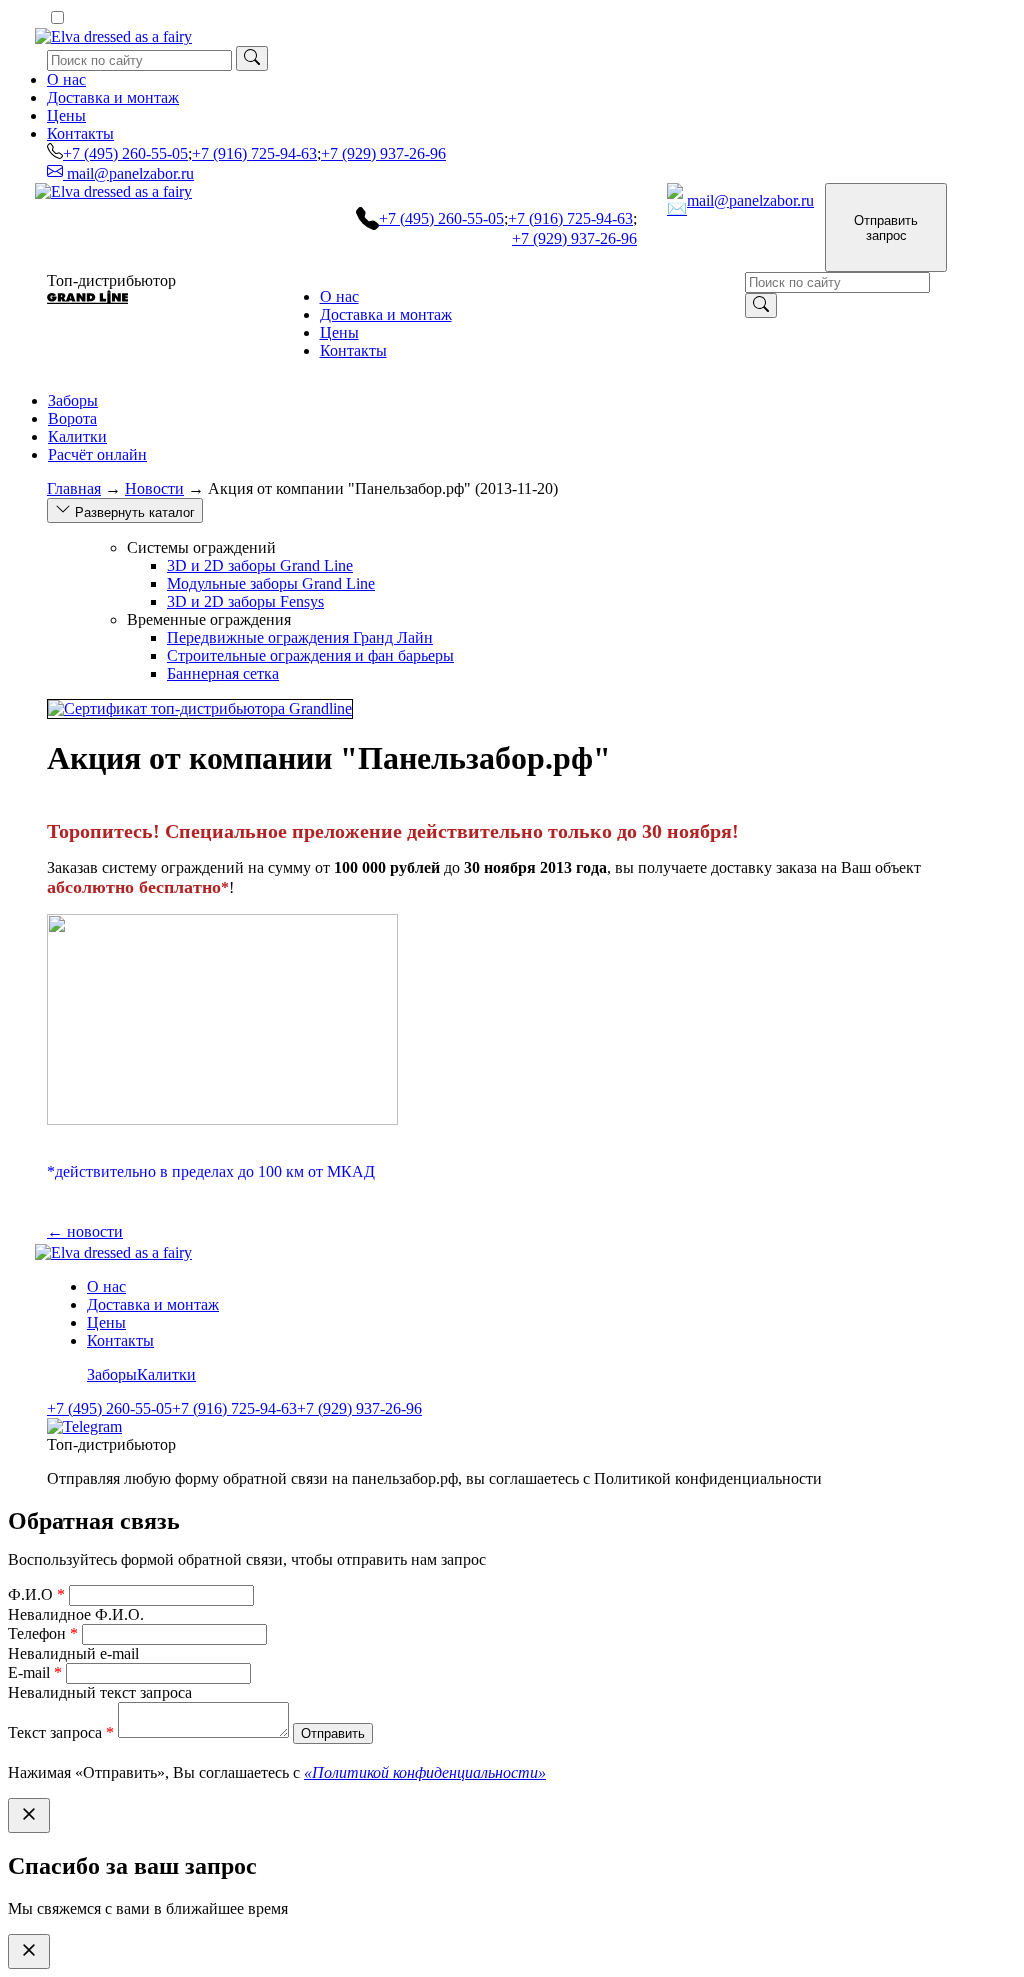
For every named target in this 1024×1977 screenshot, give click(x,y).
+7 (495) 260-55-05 (125, 153)
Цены (66, 115)
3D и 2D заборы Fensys (245, 601)
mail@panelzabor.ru (128, 173)
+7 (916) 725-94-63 (254, 153)
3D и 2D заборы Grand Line (260, 565)
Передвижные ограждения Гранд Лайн (300, 637)
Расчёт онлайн (97, 454)
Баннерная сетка (223, 673)
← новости (85, 1231)
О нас (66, 79)
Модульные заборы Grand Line (271, 583)
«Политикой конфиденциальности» (425, 1772)
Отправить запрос (886, 228)
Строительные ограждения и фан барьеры (310, 655)
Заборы (73, 400)
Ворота (72, 418)
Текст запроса (61, 1732)
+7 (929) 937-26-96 (383, 153)
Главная (74, 488)
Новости (154, 488)
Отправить (333, 1733)
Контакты (80, 133)
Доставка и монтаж (113, 97)
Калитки (77, 436)
